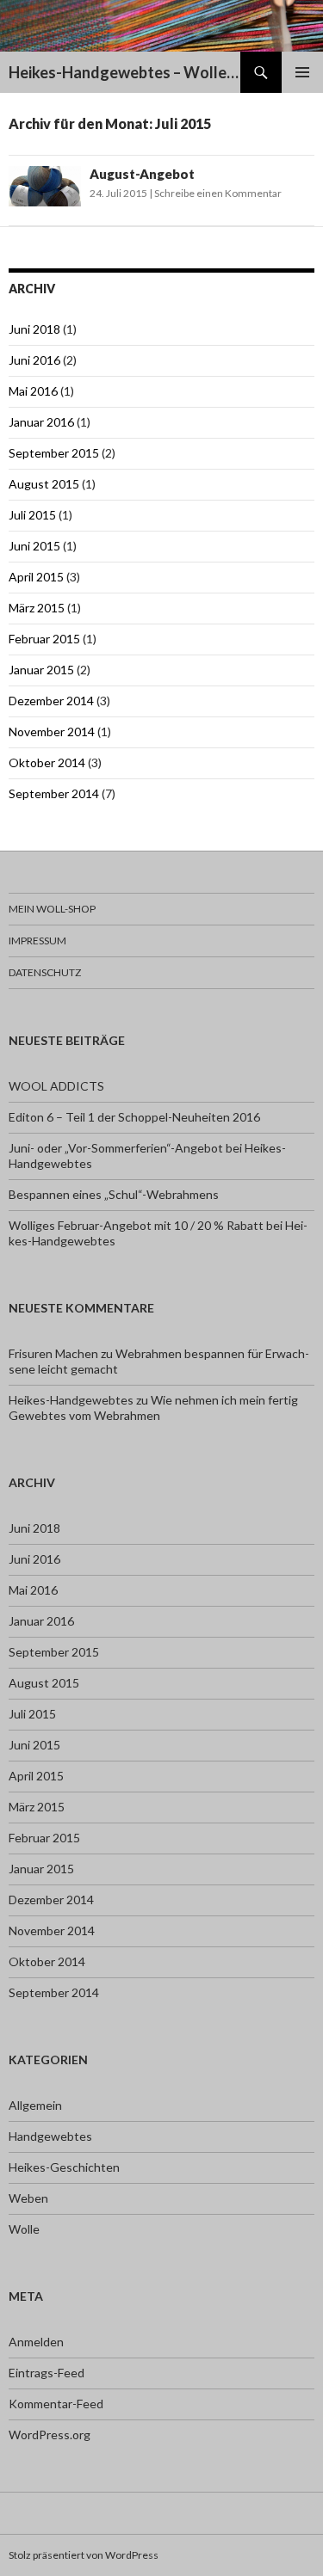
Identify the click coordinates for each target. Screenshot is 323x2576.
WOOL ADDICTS (56, 1086)
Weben (28, 2198)
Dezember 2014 (51, 701)
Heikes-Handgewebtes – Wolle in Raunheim (124, 72)
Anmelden (36, 2342)
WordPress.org (50, 2435)
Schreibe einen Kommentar (218, 193)
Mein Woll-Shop (52, 909)
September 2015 (54, 453)
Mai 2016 (33, 391)
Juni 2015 (34, 546)
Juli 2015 (32, 515)
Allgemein (35, 2105)
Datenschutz (45, 972)
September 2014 (54, 793)
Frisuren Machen (53, 1353)
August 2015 (44, 484)
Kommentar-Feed (56, 2404)
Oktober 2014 (47, 762)
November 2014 (52, 732)
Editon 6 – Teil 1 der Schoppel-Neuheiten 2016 (134, 1117)
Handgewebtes (50, 2136)
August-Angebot (142, 174)
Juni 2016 (34, 360)
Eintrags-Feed (47, 2373)
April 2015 (36, 577)
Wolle (24, 2229)
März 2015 (37, 608)
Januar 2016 (41, 422)
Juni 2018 (34, 329)
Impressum (37, 941)
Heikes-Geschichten (64, 2167)
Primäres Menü (302, 72)
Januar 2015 (41, 670)
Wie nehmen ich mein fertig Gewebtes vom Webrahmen (153, 1408)
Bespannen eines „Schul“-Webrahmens (114, 1194)
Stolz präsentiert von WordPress (84, 2555)
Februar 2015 (44, 639)
